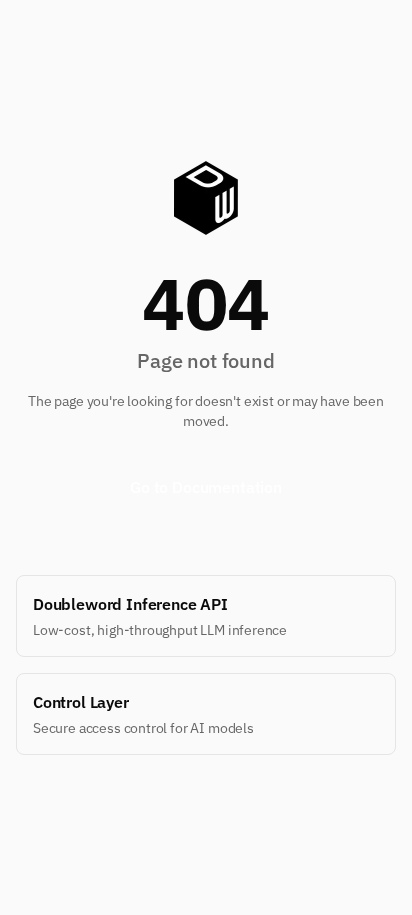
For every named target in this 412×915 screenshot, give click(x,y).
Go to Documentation (206, 487)
